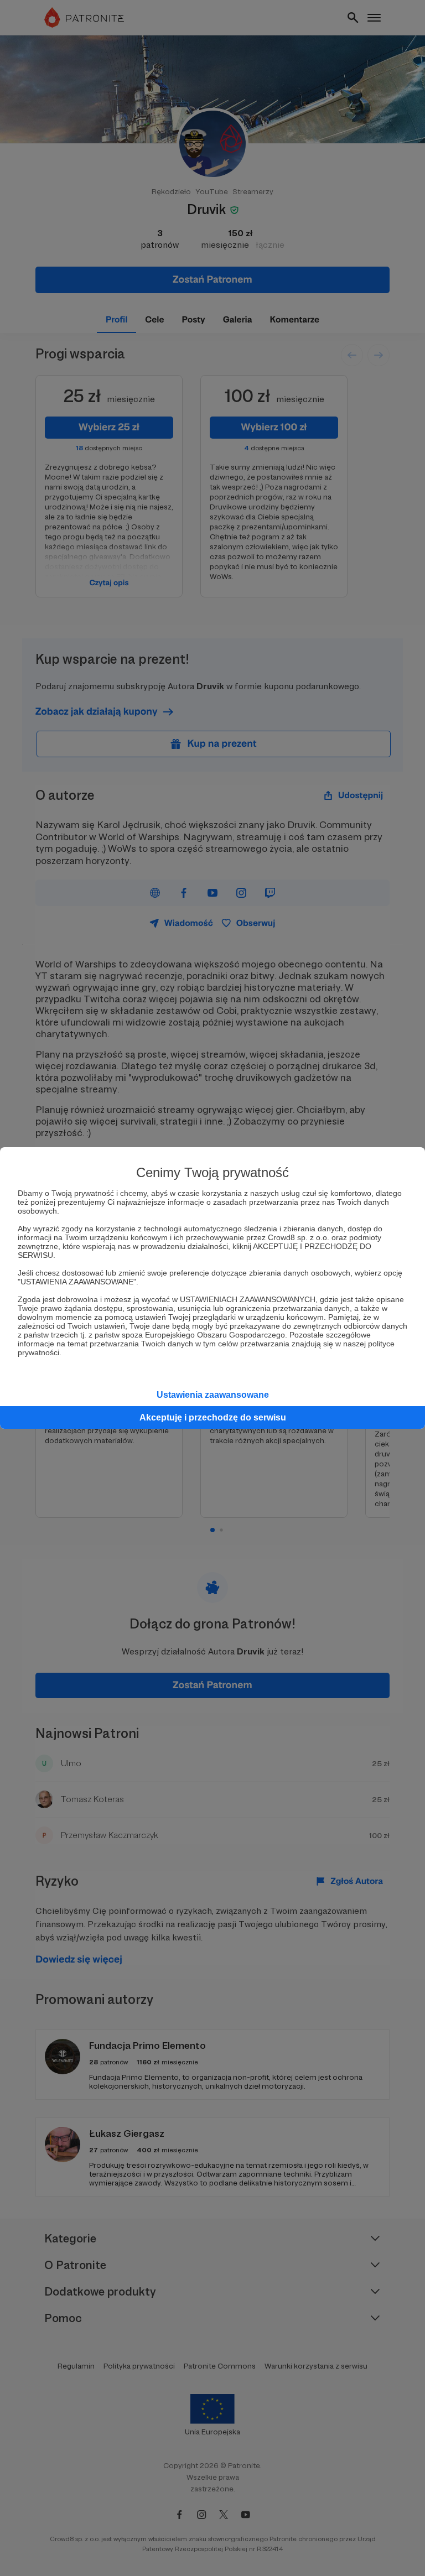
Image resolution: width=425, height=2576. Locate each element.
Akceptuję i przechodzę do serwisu (213, 1417)
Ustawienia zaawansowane (213, 1395)
